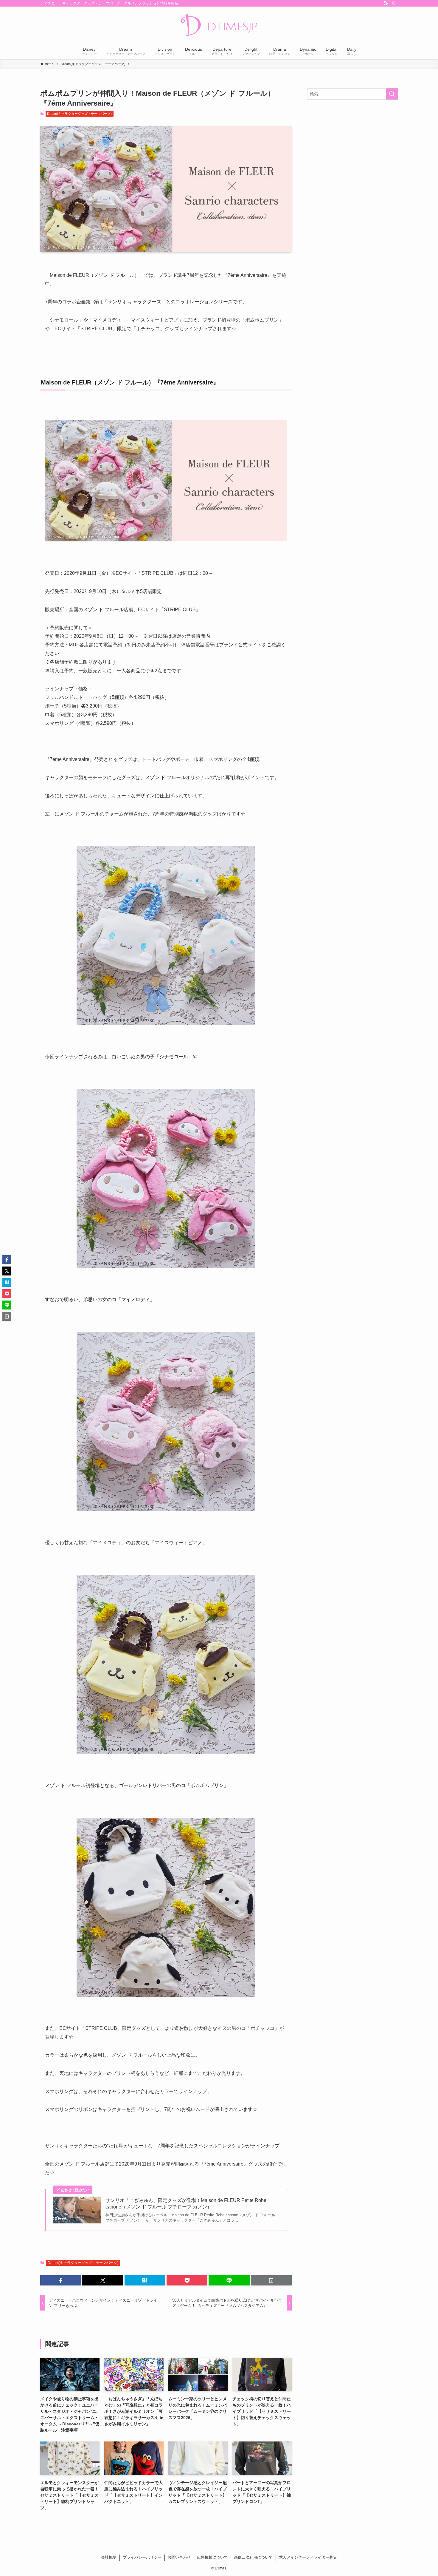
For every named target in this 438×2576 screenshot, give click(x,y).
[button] (61, 2280)
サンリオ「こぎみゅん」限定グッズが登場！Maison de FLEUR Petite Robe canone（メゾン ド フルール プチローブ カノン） (186, 2204)
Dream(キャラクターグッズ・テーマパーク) (79, 114)
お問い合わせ (179, 2557)
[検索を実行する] (392, 94)
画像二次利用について (253, 2557)
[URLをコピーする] (271, 2280)
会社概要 (109, 2557)
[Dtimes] (219, 26)
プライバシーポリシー (142, 2557)
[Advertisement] (352, 147)
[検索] (394, 3)
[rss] (386, 3)
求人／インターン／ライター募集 (308, 2557)
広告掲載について (212, 2557)
